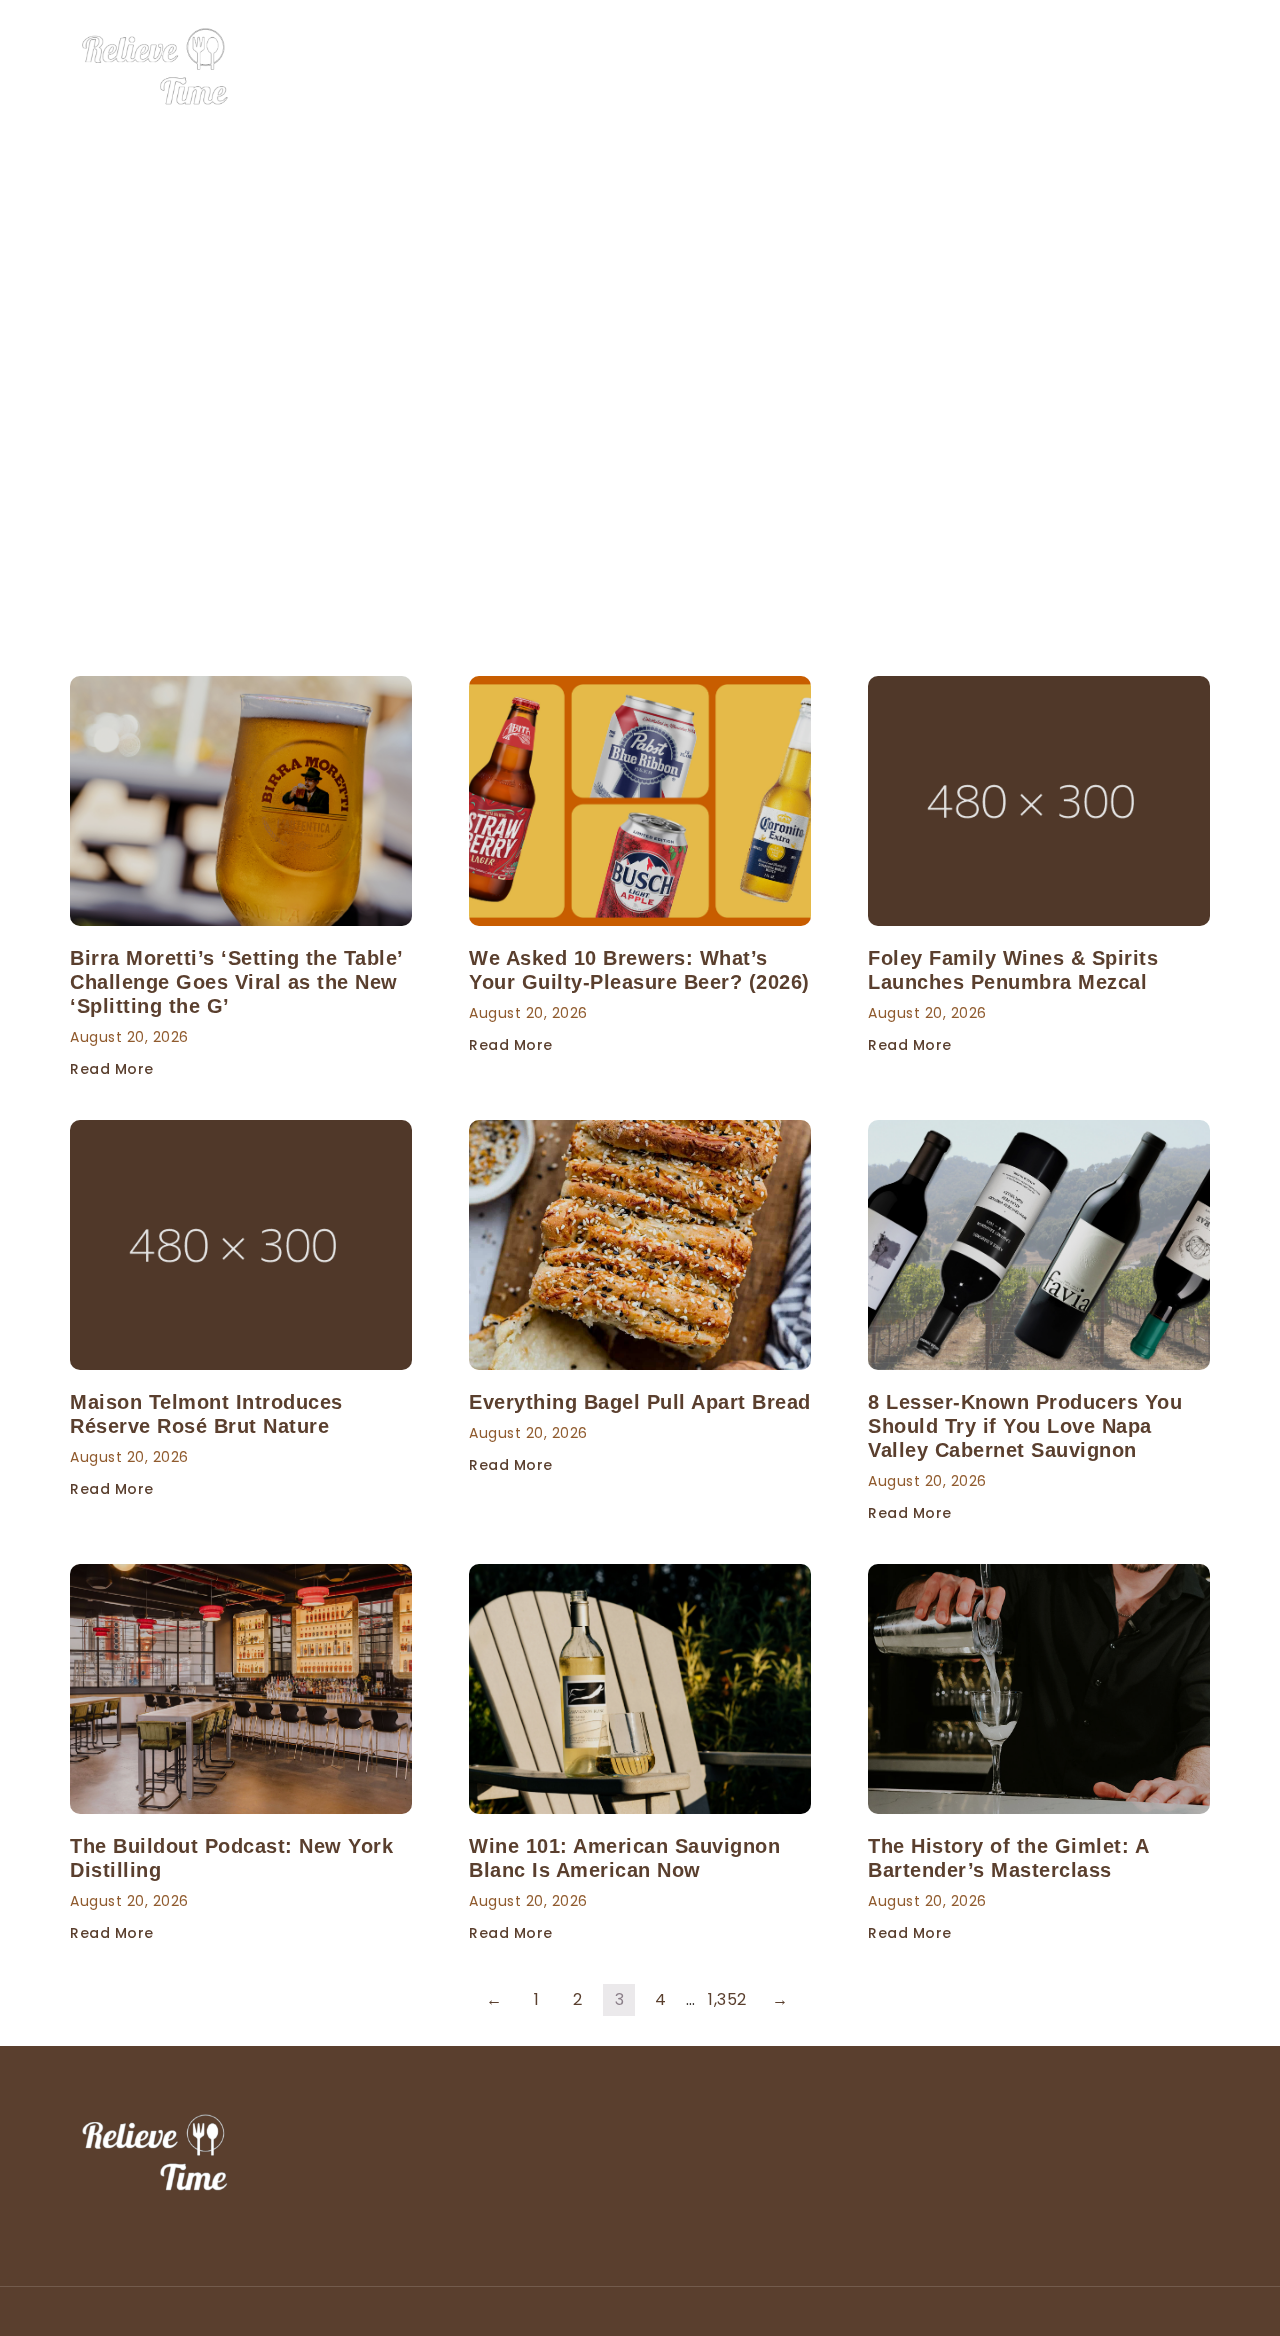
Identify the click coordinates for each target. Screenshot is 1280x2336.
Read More (112, 1069)
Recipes (1121, 68)
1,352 (727, 1999)
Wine (1044, 68)
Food (892, 68)
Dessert (968, 68)
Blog (1194, 68)
